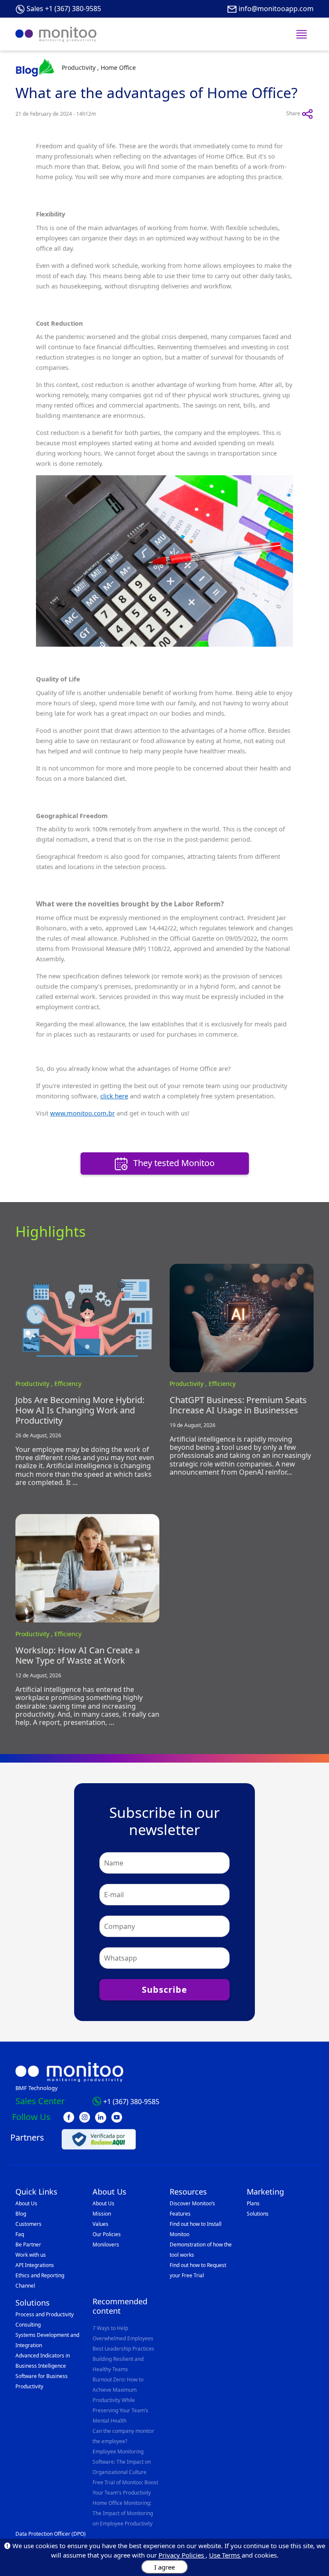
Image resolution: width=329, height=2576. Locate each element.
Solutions (258, 2214)
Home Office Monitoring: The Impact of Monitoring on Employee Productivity (123, 2513)
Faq (20, 2234)
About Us (26, 2203)
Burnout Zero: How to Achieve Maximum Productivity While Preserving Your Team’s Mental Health (120, 2400)
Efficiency (68, 1384)
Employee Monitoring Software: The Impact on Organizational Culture (122, 2462)
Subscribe (164, 1990)
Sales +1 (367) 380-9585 (64, 9)
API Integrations (35, 2265)
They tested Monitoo (173, 1163)
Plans (253, 2203)
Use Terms (225, 2555)
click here (114, 1096)
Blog (21, 2214)
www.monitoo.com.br (82, 1113)
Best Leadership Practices (123, 2349)
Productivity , (35, 1384)
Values (100, 2224)
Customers (28, 2224)
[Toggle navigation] (302, 34)
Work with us (31, 2255)
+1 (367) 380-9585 (131, 2102)
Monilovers (106, 2245)
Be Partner (28, 2245)
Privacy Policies (182, 2555)
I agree (164, 2567)
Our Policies (107, 2234)
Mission (102, 2214)
